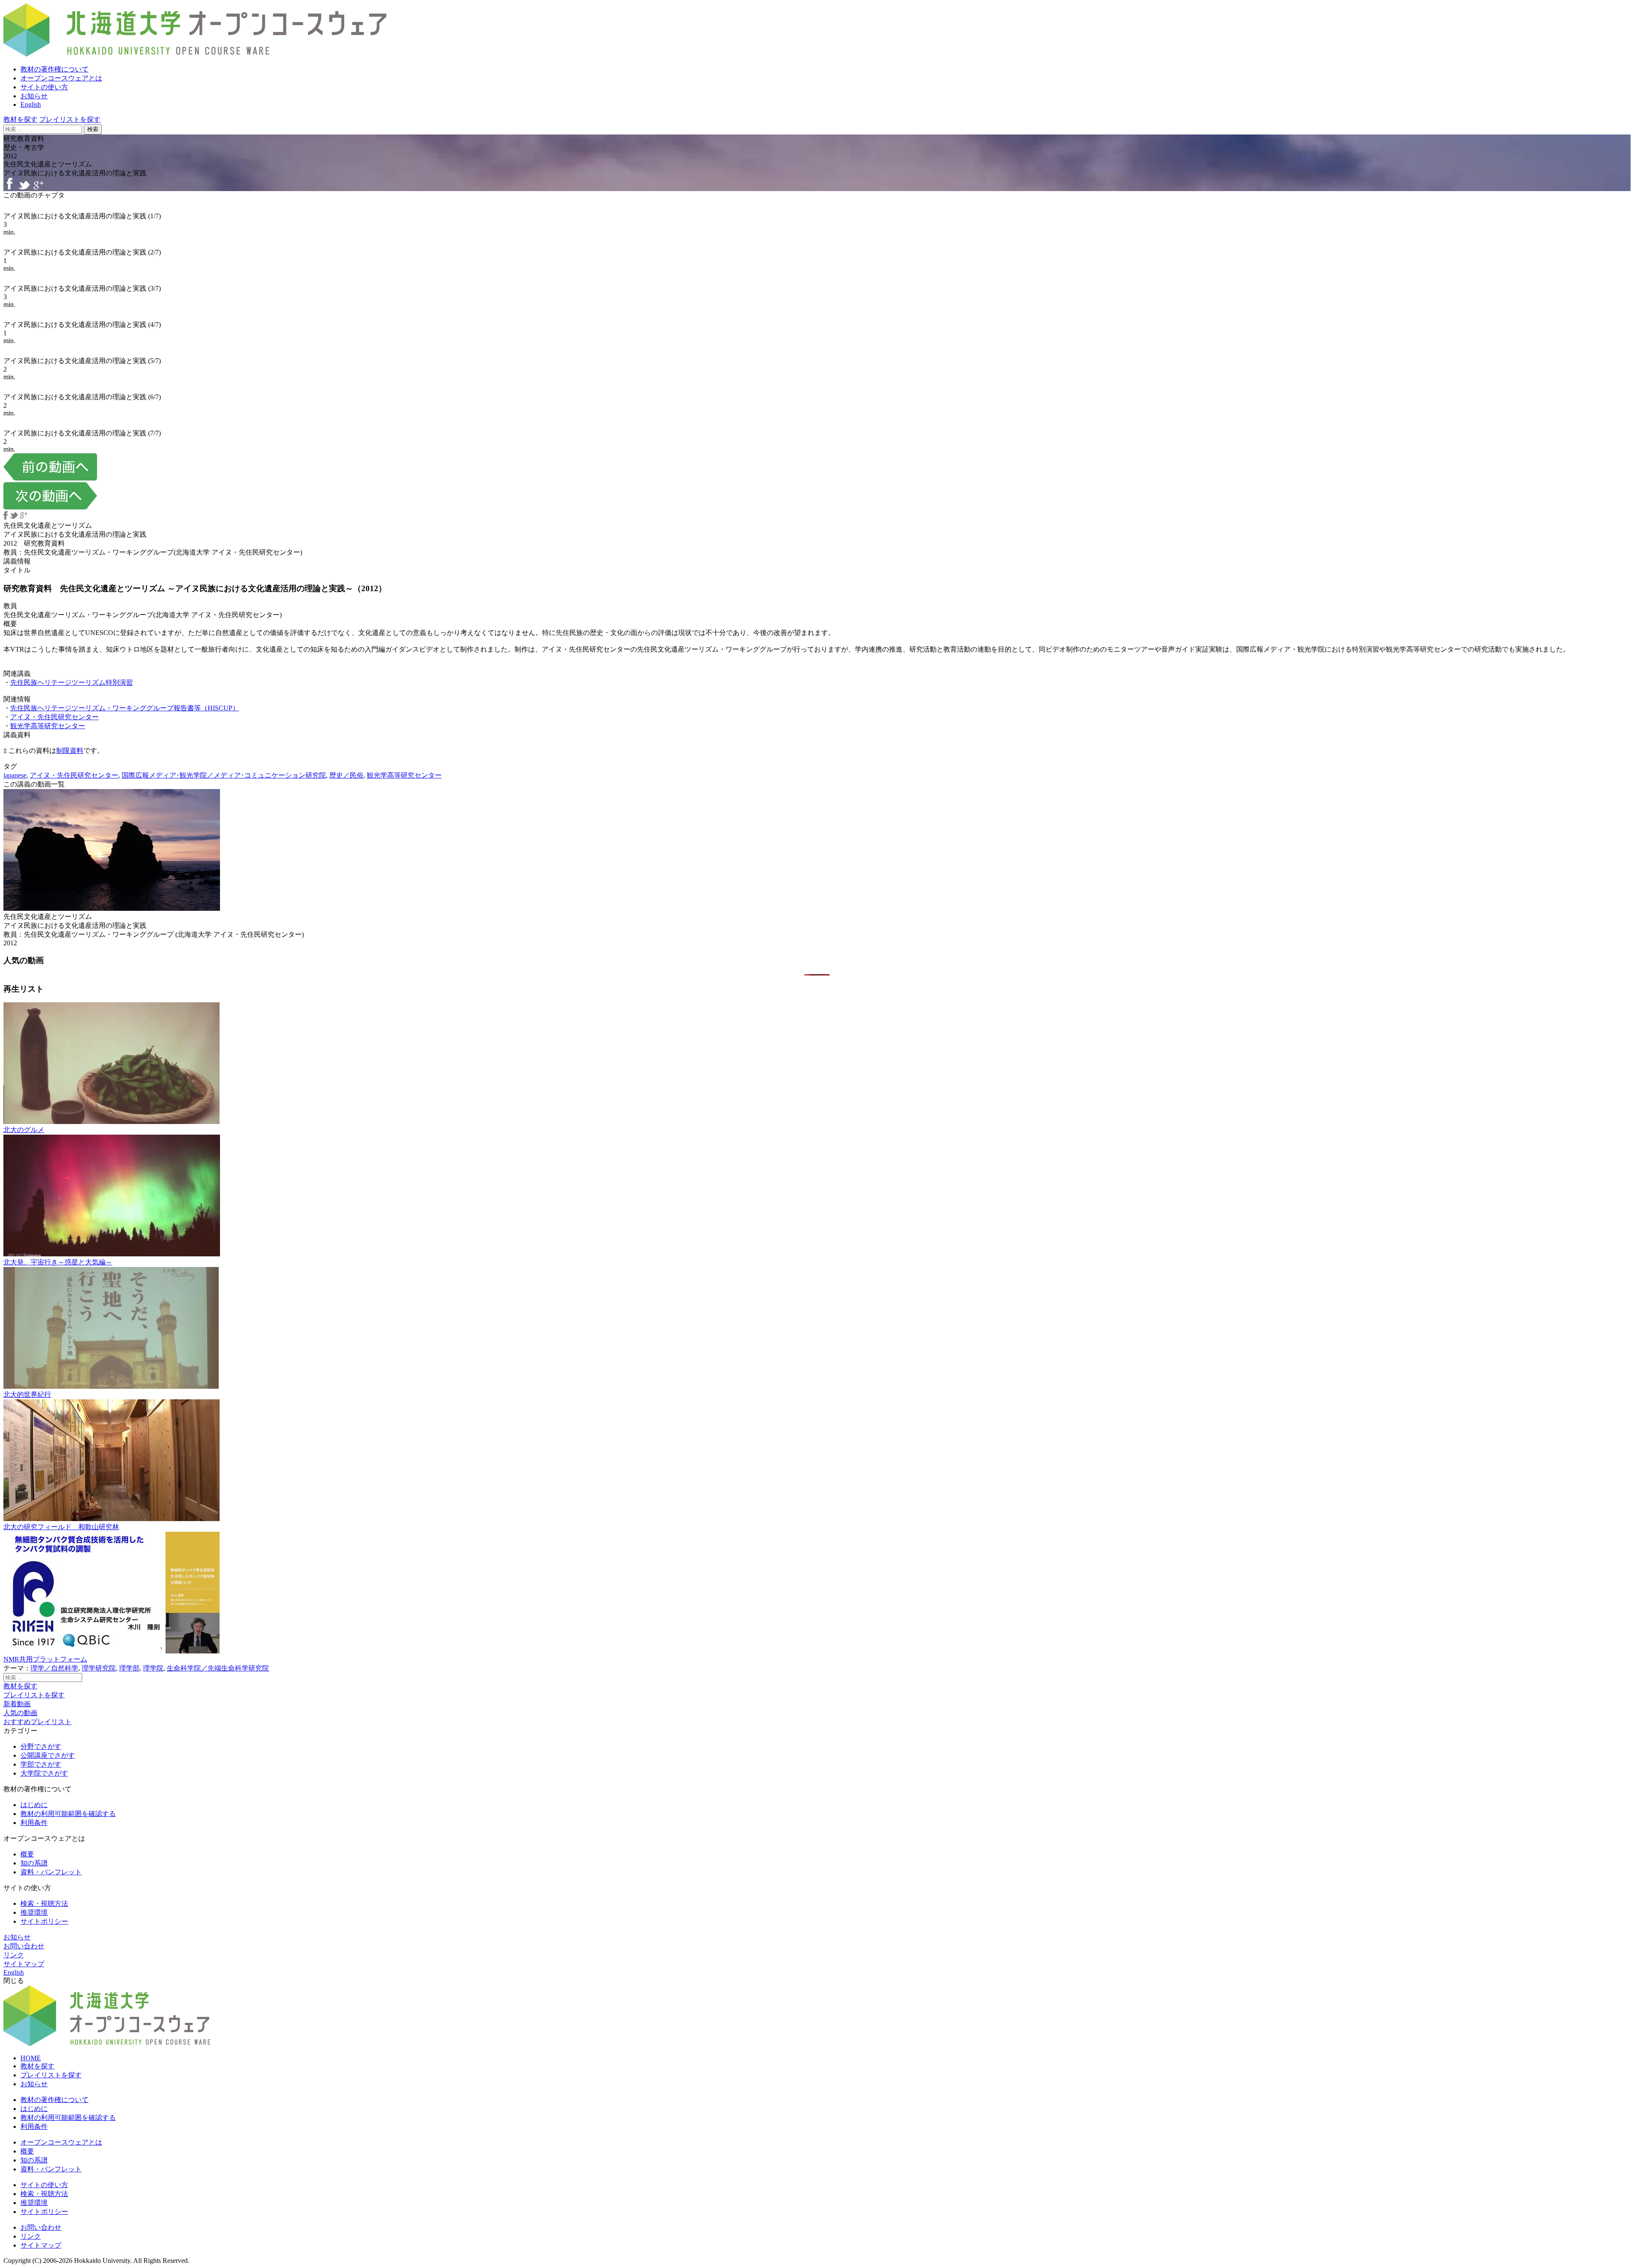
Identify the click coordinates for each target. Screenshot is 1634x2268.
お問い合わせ (24, 1946)
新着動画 (17, 1704)
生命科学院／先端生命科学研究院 (218, 1668)
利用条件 (34, 1823)
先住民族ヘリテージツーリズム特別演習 (71, 682)
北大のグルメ (24, 1130)
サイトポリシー (44, 1921)
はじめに (34, 1805)
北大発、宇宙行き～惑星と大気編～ (58, 1262)
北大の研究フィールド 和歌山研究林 (61, 1527)
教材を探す (20, 119)
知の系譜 (34, 1863)
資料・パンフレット (51, 1872)
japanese (15, 775)
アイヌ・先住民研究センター (54, 717)
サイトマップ (24, 1964)
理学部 (129, 1668)
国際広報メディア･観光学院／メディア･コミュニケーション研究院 (224, 775)
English (31, 104)
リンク (14, 1955)
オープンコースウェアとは (61, 78)
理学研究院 (99, 1668)
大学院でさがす (44, 1773)
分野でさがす (41, 1746)
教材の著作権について (54, 69)
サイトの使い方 (44, 87)
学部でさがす (41, 1764)
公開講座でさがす (48, 1755)
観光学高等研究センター (48, 726)
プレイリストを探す (70, 119)
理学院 (153, 1668)
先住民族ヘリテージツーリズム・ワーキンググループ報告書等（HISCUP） (125, 708)
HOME (31, 2058)
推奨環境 (34, 1912)
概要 (27, 1854)
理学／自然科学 (54, 1668)
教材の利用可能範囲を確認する (68, 1814)
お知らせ (34, 96)
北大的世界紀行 (27, 1394)
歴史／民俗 (346, 775)
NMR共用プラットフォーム (45, 1659)
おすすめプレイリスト (37, 1722)
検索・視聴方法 (44, 1903)
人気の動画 (20, 1713)
